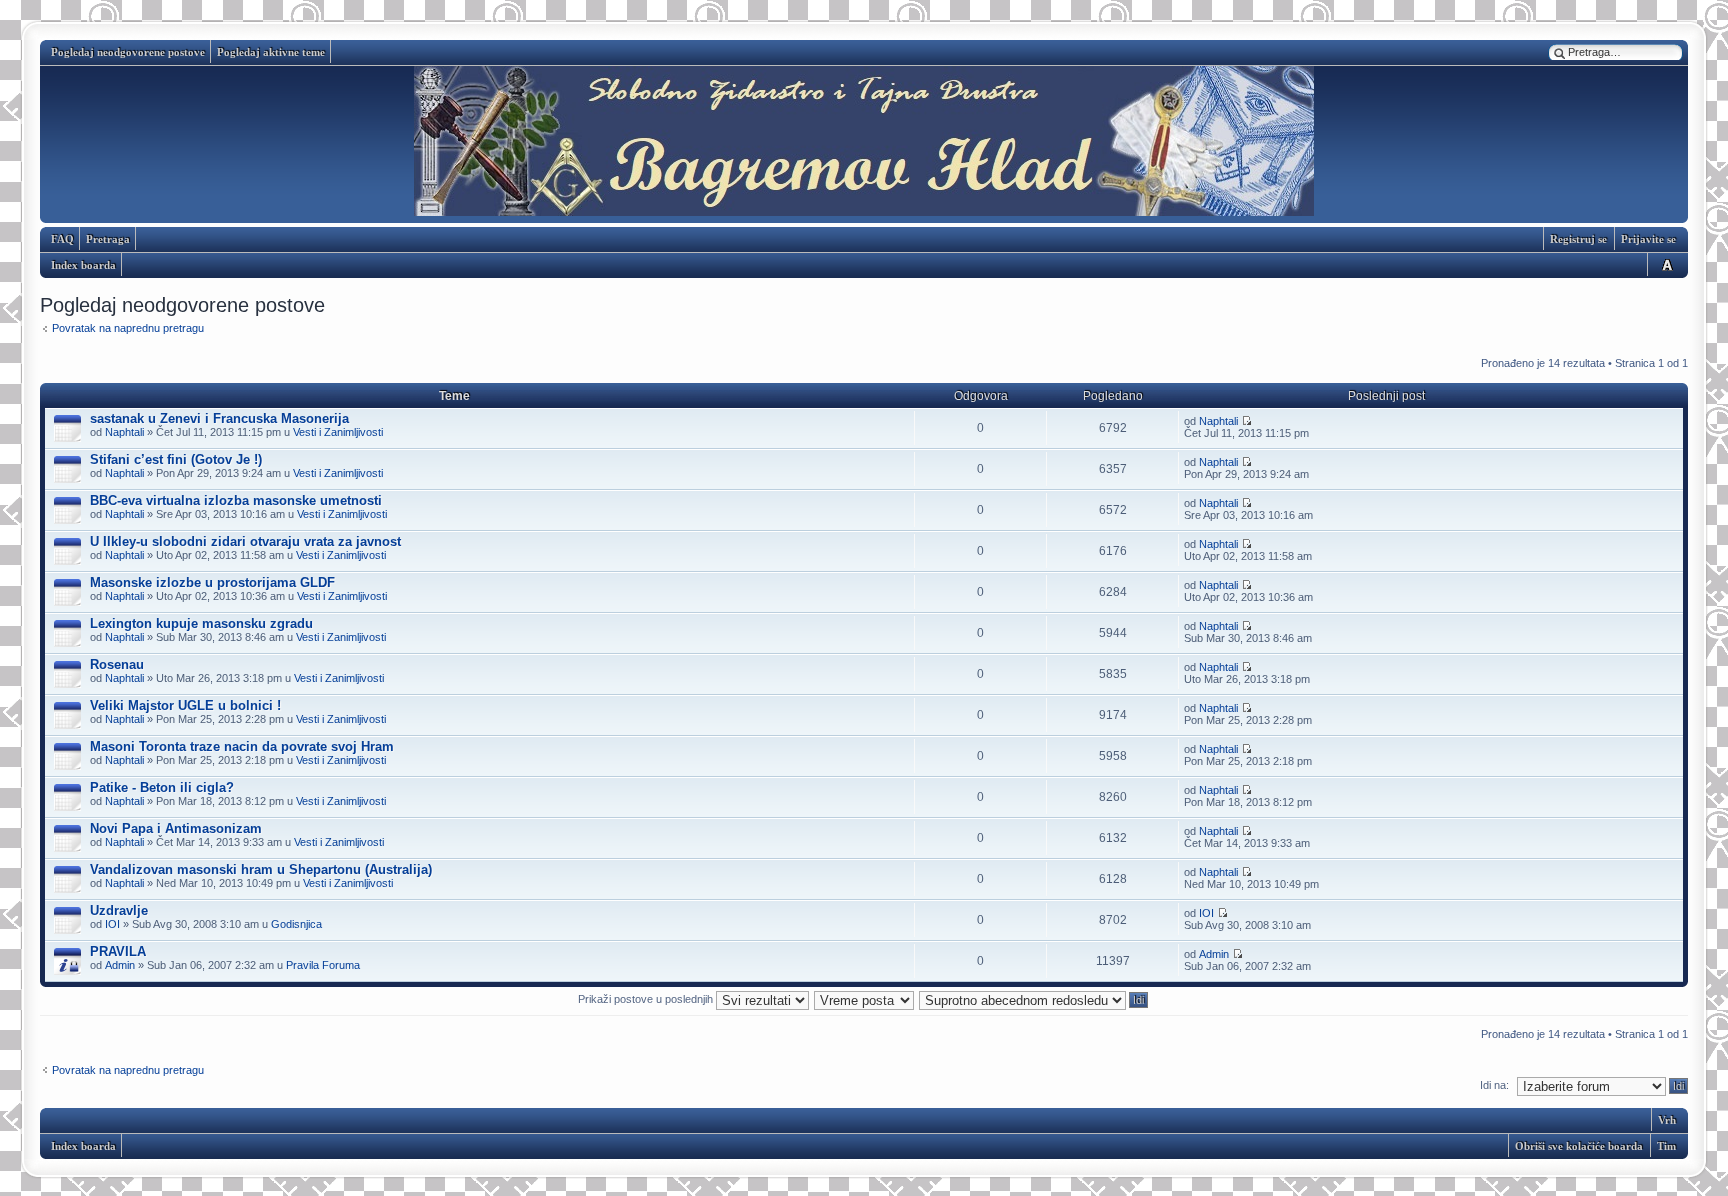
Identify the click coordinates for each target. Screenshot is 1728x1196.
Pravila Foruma (323, 965)
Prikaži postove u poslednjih (647, 999)
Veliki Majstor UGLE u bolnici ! (185, 705)
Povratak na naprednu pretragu (128, 328)
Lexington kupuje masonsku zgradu (201, 623)
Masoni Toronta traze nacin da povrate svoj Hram (242, 746)
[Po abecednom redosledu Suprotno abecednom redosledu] (1034, 999)
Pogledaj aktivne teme (271, 52)
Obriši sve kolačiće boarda (1579, 1146)
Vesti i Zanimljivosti (338, 432)
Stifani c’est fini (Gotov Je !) (176, 459)
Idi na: (1494, 1085)
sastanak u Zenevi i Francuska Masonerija (219, 418)
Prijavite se (1648, 239)
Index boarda (83, 265)
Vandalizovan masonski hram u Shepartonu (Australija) (261, 869)
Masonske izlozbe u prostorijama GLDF (212, 582)
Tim (1666, 1146)
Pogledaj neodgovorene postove (128, 52)
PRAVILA (118, 951)
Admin (120, 965)
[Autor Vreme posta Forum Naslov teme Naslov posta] (865, 999)
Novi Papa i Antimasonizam (176, 828)
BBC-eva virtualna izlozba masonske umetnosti (236, 500)
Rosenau (117, 664)
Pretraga (108, 239)
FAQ (62, 239)
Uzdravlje (119, 910)
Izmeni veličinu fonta (1664, 264)
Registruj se (1578, 239)
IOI (112, 924)
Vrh (1667, 1120)
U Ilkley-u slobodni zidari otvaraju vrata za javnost (245, 541)
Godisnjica (296, 924)
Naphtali (124, 432)
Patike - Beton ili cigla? (162, 787)
